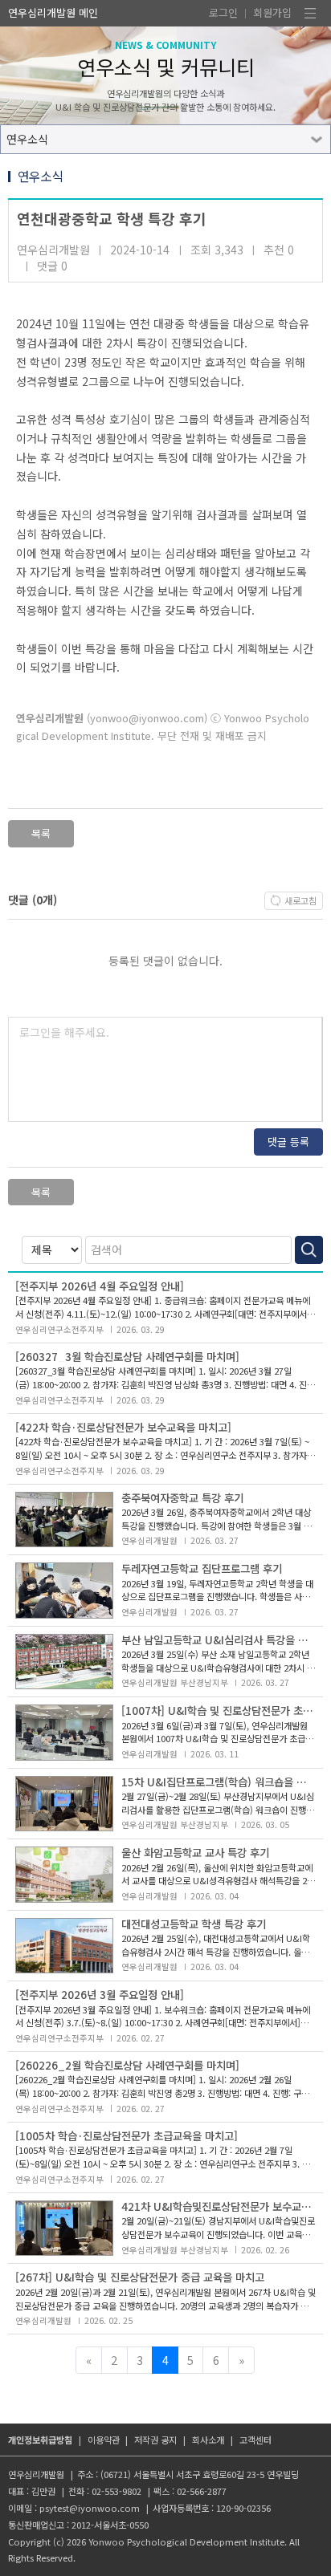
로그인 (223, 12)
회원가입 (272, 12)
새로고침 (300, 900)
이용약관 (104, 2440)
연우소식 (27, 139)
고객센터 (255, 2440)
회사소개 (208, 2440)
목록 (41, 833)
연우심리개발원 (42, 12)
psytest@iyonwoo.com (90, 2508)
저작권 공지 (155, 2440)
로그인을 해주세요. (64, 1032)
